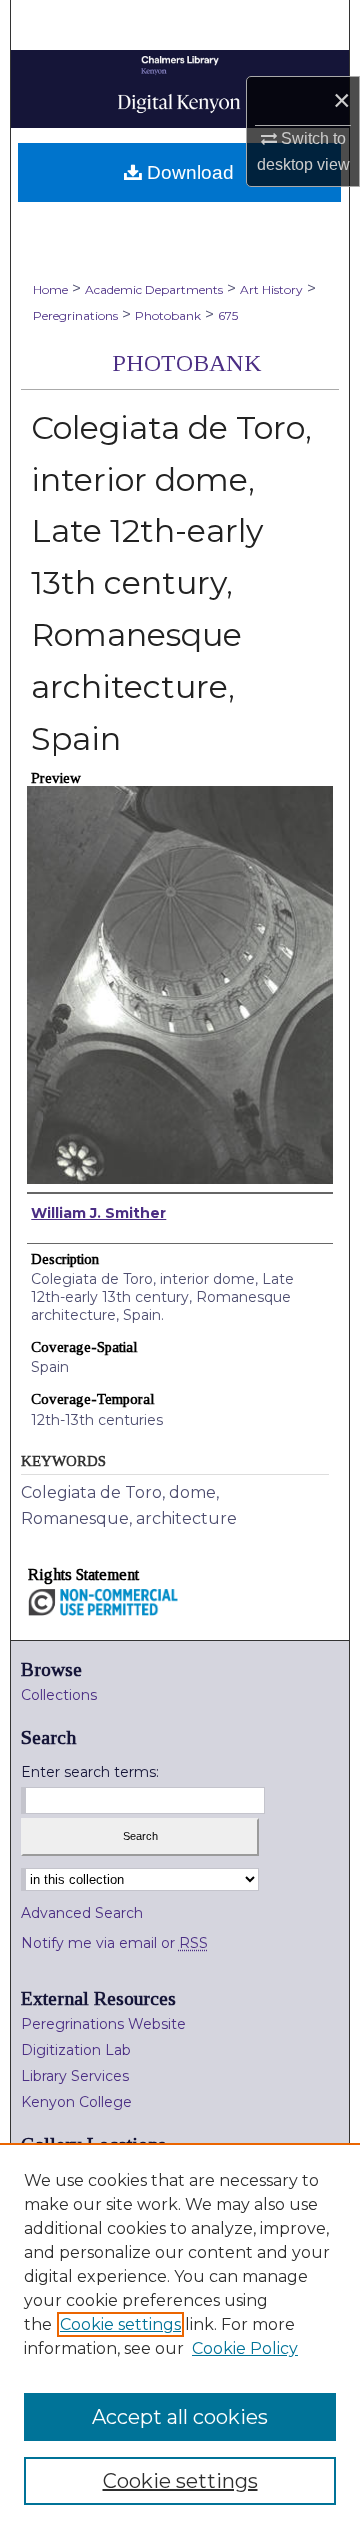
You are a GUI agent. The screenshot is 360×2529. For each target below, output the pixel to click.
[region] (180, 2336)
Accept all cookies (180, 2417)
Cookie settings (120, 2324)
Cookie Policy (245, 2348)
